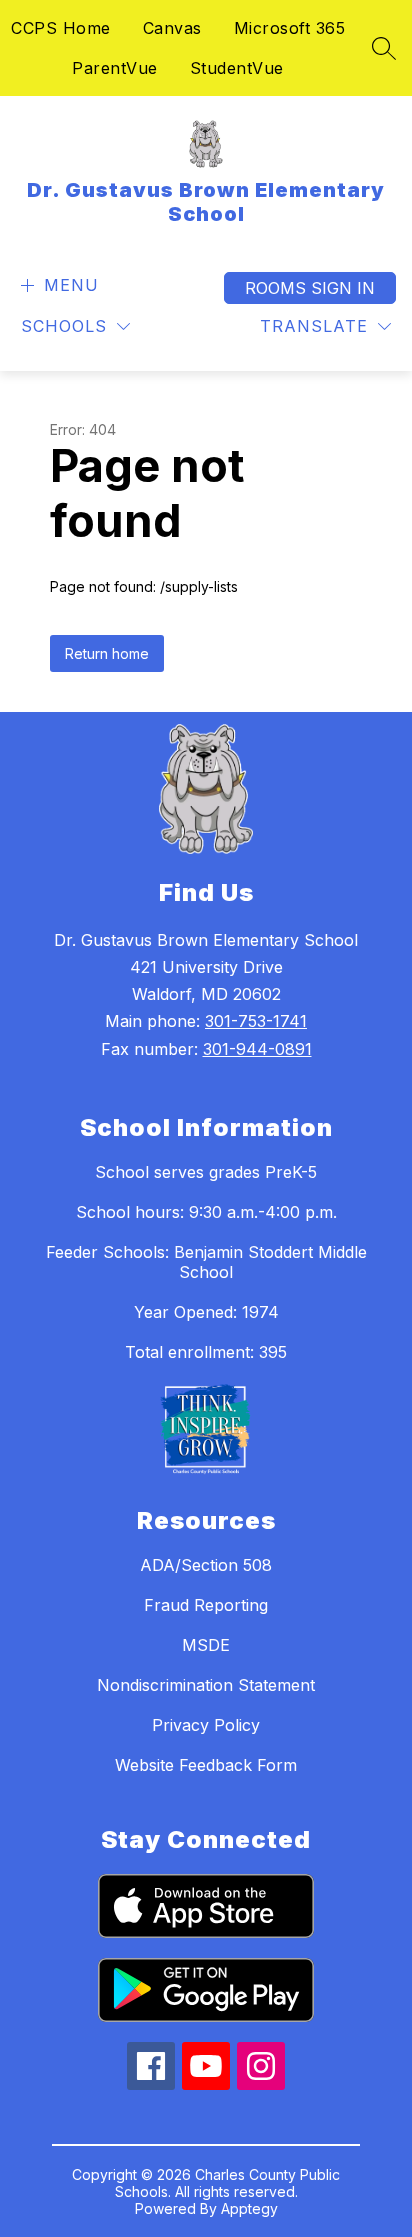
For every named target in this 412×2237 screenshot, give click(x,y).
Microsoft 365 (290, 28)
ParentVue (115, 68)
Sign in (343, 288)
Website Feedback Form (206, 1765)
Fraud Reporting (206, 1605)
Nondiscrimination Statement (206, 1685)
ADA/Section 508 (206, 1565)
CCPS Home (61, 28)
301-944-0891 (257, 1049)
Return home (107, 653)
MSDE (206, 1645)
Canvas (172, 28)
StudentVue (237, 68)
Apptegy (249, 2208)
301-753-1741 (256, 1021)
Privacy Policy (206, 1725)
